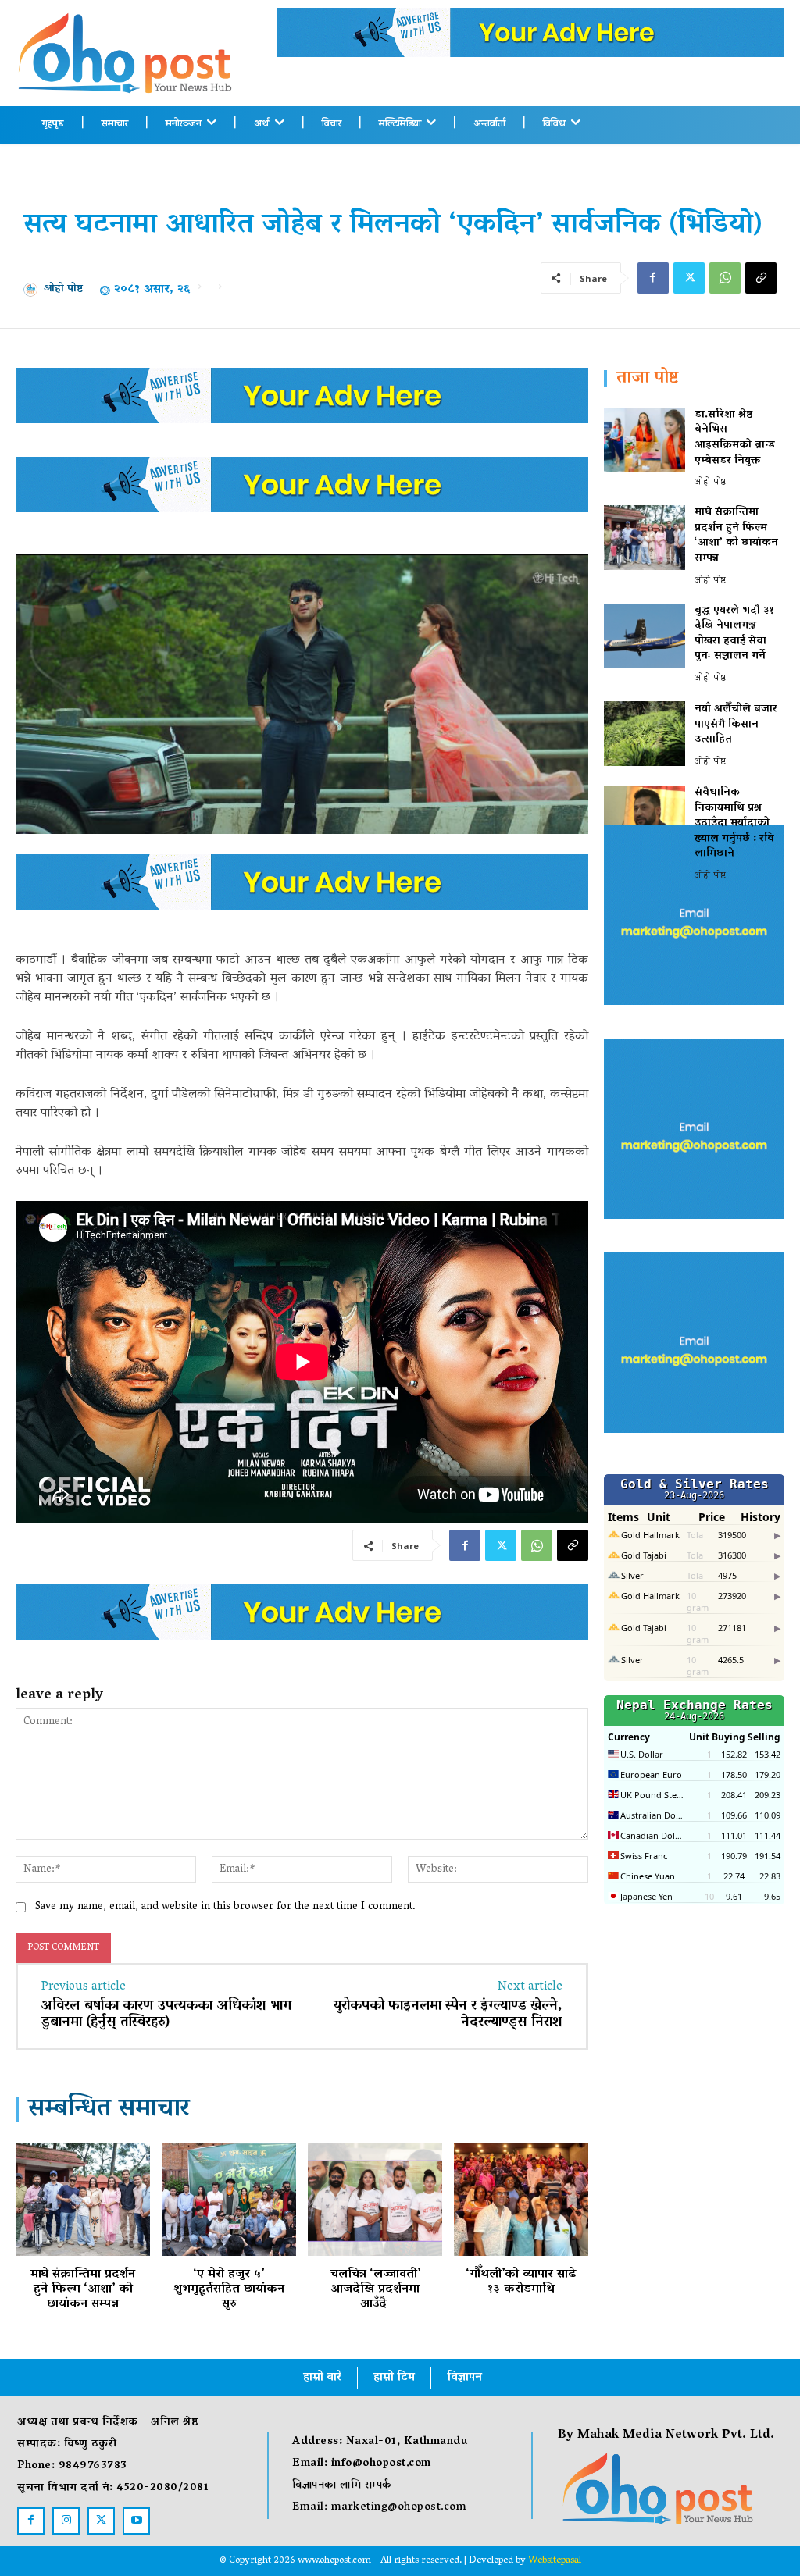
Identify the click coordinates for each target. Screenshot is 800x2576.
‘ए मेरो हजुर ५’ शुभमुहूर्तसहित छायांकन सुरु (229, 2289)
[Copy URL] (761, 278)
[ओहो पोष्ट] (34, 290)
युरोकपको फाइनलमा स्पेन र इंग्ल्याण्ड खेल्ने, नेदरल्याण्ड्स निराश (448, 2015)
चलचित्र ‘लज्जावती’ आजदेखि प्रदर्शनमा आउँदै (375, 2289)
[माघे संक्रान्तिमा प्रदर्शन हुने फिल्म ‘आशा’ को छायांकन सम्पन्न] (83, 2199)
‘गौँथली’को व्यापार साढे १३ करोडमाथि (521, 2282)
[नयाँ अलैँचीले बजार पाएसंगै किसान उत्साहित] (645, 734)
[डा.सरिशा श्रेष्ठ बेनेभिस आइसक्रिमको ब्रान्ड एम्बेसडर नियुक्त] (645, 440)
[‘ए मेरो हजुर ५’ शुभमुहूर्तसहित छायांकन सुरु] (229, 2199)
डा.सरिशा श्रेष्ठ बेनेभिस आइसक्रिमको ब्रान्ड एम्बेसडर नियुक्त (735, 438)
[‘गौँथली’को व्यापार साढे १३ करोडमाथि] (521, 2199)
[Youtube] (136, 2521)
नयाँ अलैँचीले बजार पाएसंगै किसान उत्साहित (736, 725)
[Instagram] (66, 2521)
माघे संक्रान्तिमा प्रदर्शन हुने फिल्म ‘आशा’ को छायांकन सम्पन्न (83, 2289)
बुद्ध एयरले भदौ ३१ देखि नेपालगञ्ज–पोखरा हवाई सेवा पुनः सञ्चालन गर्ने (734, 634)
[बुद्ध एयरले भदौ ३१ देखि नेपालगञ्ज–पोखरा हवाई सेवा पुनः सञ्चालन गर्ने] (645, 636)
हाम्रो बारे (322, 2378)
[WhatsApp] (725, 278)
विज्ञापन (464, 2378)
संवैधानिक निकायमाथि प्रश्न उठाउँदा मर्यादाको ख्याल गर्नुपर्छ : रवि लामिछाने (734, 823)
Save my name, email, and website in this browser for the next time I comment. (225, 1907)
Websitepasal (555, 2561)
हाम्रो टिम (394, 2378)
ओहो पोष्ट (63, 290)
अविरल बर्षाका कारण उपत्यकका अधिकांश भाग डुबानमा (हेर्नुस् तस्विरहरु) (166, 2015)
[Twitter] (689, 278)
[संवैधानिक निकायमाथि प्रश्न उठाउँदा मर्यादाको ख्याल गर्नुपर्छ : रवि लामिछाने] (645, 818)
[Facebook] (653, 278)
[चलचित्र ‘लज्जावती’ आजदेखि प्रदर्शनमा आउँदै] (375, 2199)
